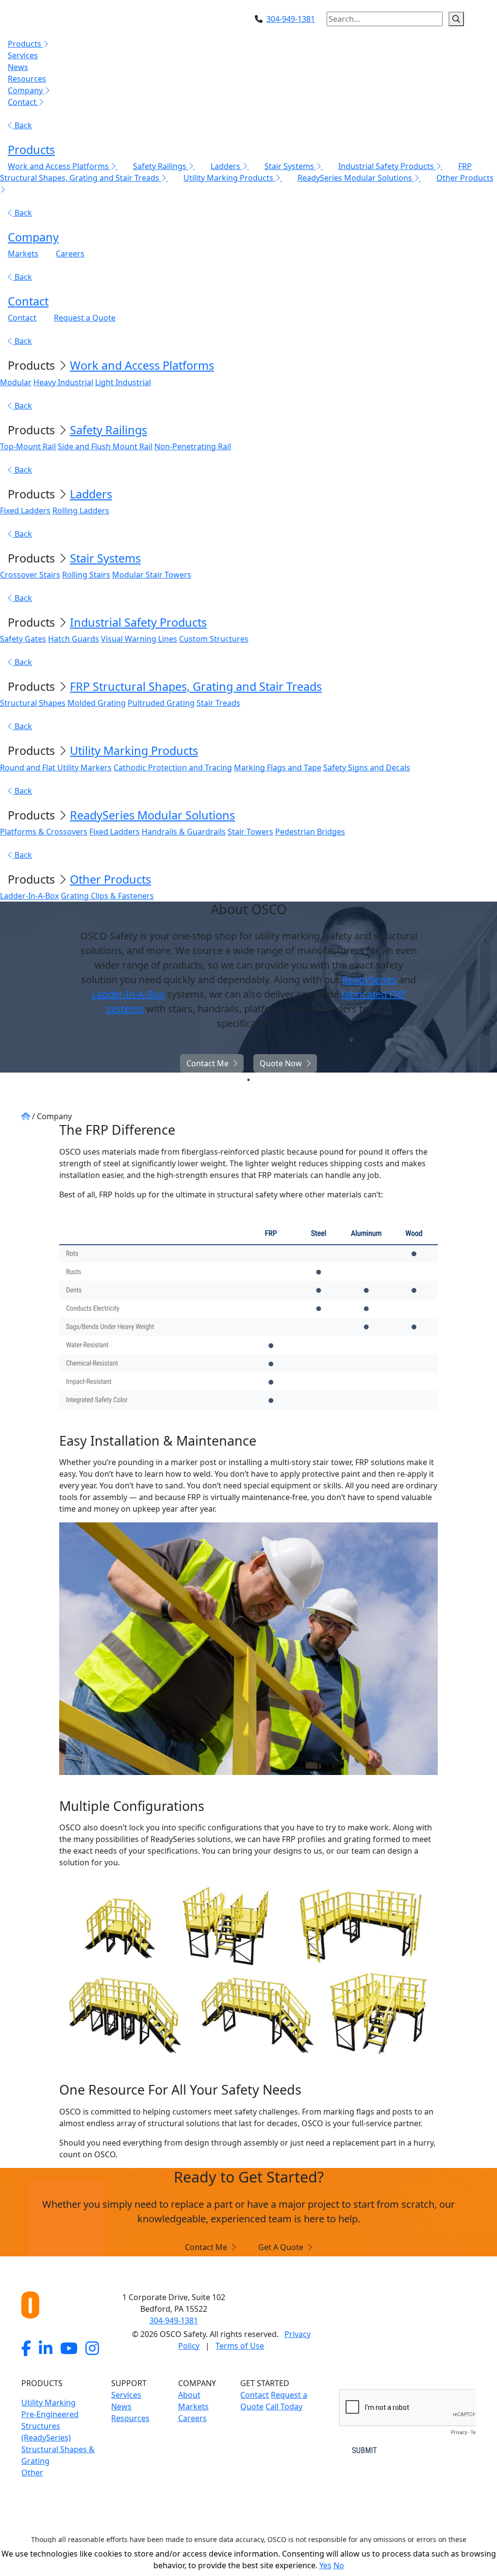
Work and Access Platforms (142, 365)
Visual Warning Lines (139, 639)
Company (33, 237)
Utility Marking (49, 2403)
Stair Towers (250, 832)
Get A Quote (281, 2247)
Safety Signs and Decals (367, 768)
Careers (70, 254)
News (18, 67)
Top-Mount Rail (28, 446)
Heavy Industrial (63, 382)
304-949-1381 (291, 19)
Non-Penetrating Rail (193, 446)
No (339, 2565)
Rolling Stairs (86, 575)
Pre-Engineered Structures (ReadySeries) (50, 2426)
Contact (28, 301)
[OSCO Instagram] (92, 2348)
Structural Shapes (33, 703)
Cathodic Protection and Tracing (173, 768)
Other (32, 2473)
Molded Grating (97, 703)
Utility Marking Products (134, 751)
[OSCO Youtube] (69, 2348)
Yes (325, 2565)
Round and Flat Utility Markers (56, 768)
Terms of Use (240, 2346)
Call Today (284, 2406)
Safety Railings (108, 430)
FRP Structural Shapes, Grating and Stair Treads (196, 686)
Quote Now (281, 1063)
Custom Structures (214, 639)
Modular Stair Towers (152, 575)
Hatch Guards (74, 639)
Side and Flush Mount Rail (105, 446)
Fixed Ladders (25, 511)
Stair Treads (218, 703)
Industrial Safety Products (138, 622)
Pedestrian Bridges (310, 832)
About (189, 2395)
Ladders (91, 494)
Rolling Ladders (81, 511)
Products (31, 150)
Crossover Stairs (30, 575)
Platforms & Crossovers (44, 832)
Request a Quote (85, 318)
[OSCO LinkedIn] (46, 2348)
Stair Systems (105, 558)
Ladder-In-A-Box (29, 896)
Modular (16, 382)
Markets (23, 254)
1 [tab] (248, 1080)
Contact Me (207, 1063)
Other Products (110, 879)
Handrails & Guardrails (184, 832)
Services (23, 55)
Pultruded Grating (161, 703)
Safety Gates (23, 639)
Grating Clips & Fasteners (107, 896)
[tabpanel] (248, 987)
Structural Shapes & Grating (58, 2455)
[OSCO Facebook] (26, 2348)
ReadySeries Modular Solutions (152, 815)
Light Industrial (123, 382)
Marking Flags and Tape (278, 768)
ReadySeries (369, 980)
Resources (27, 79)
